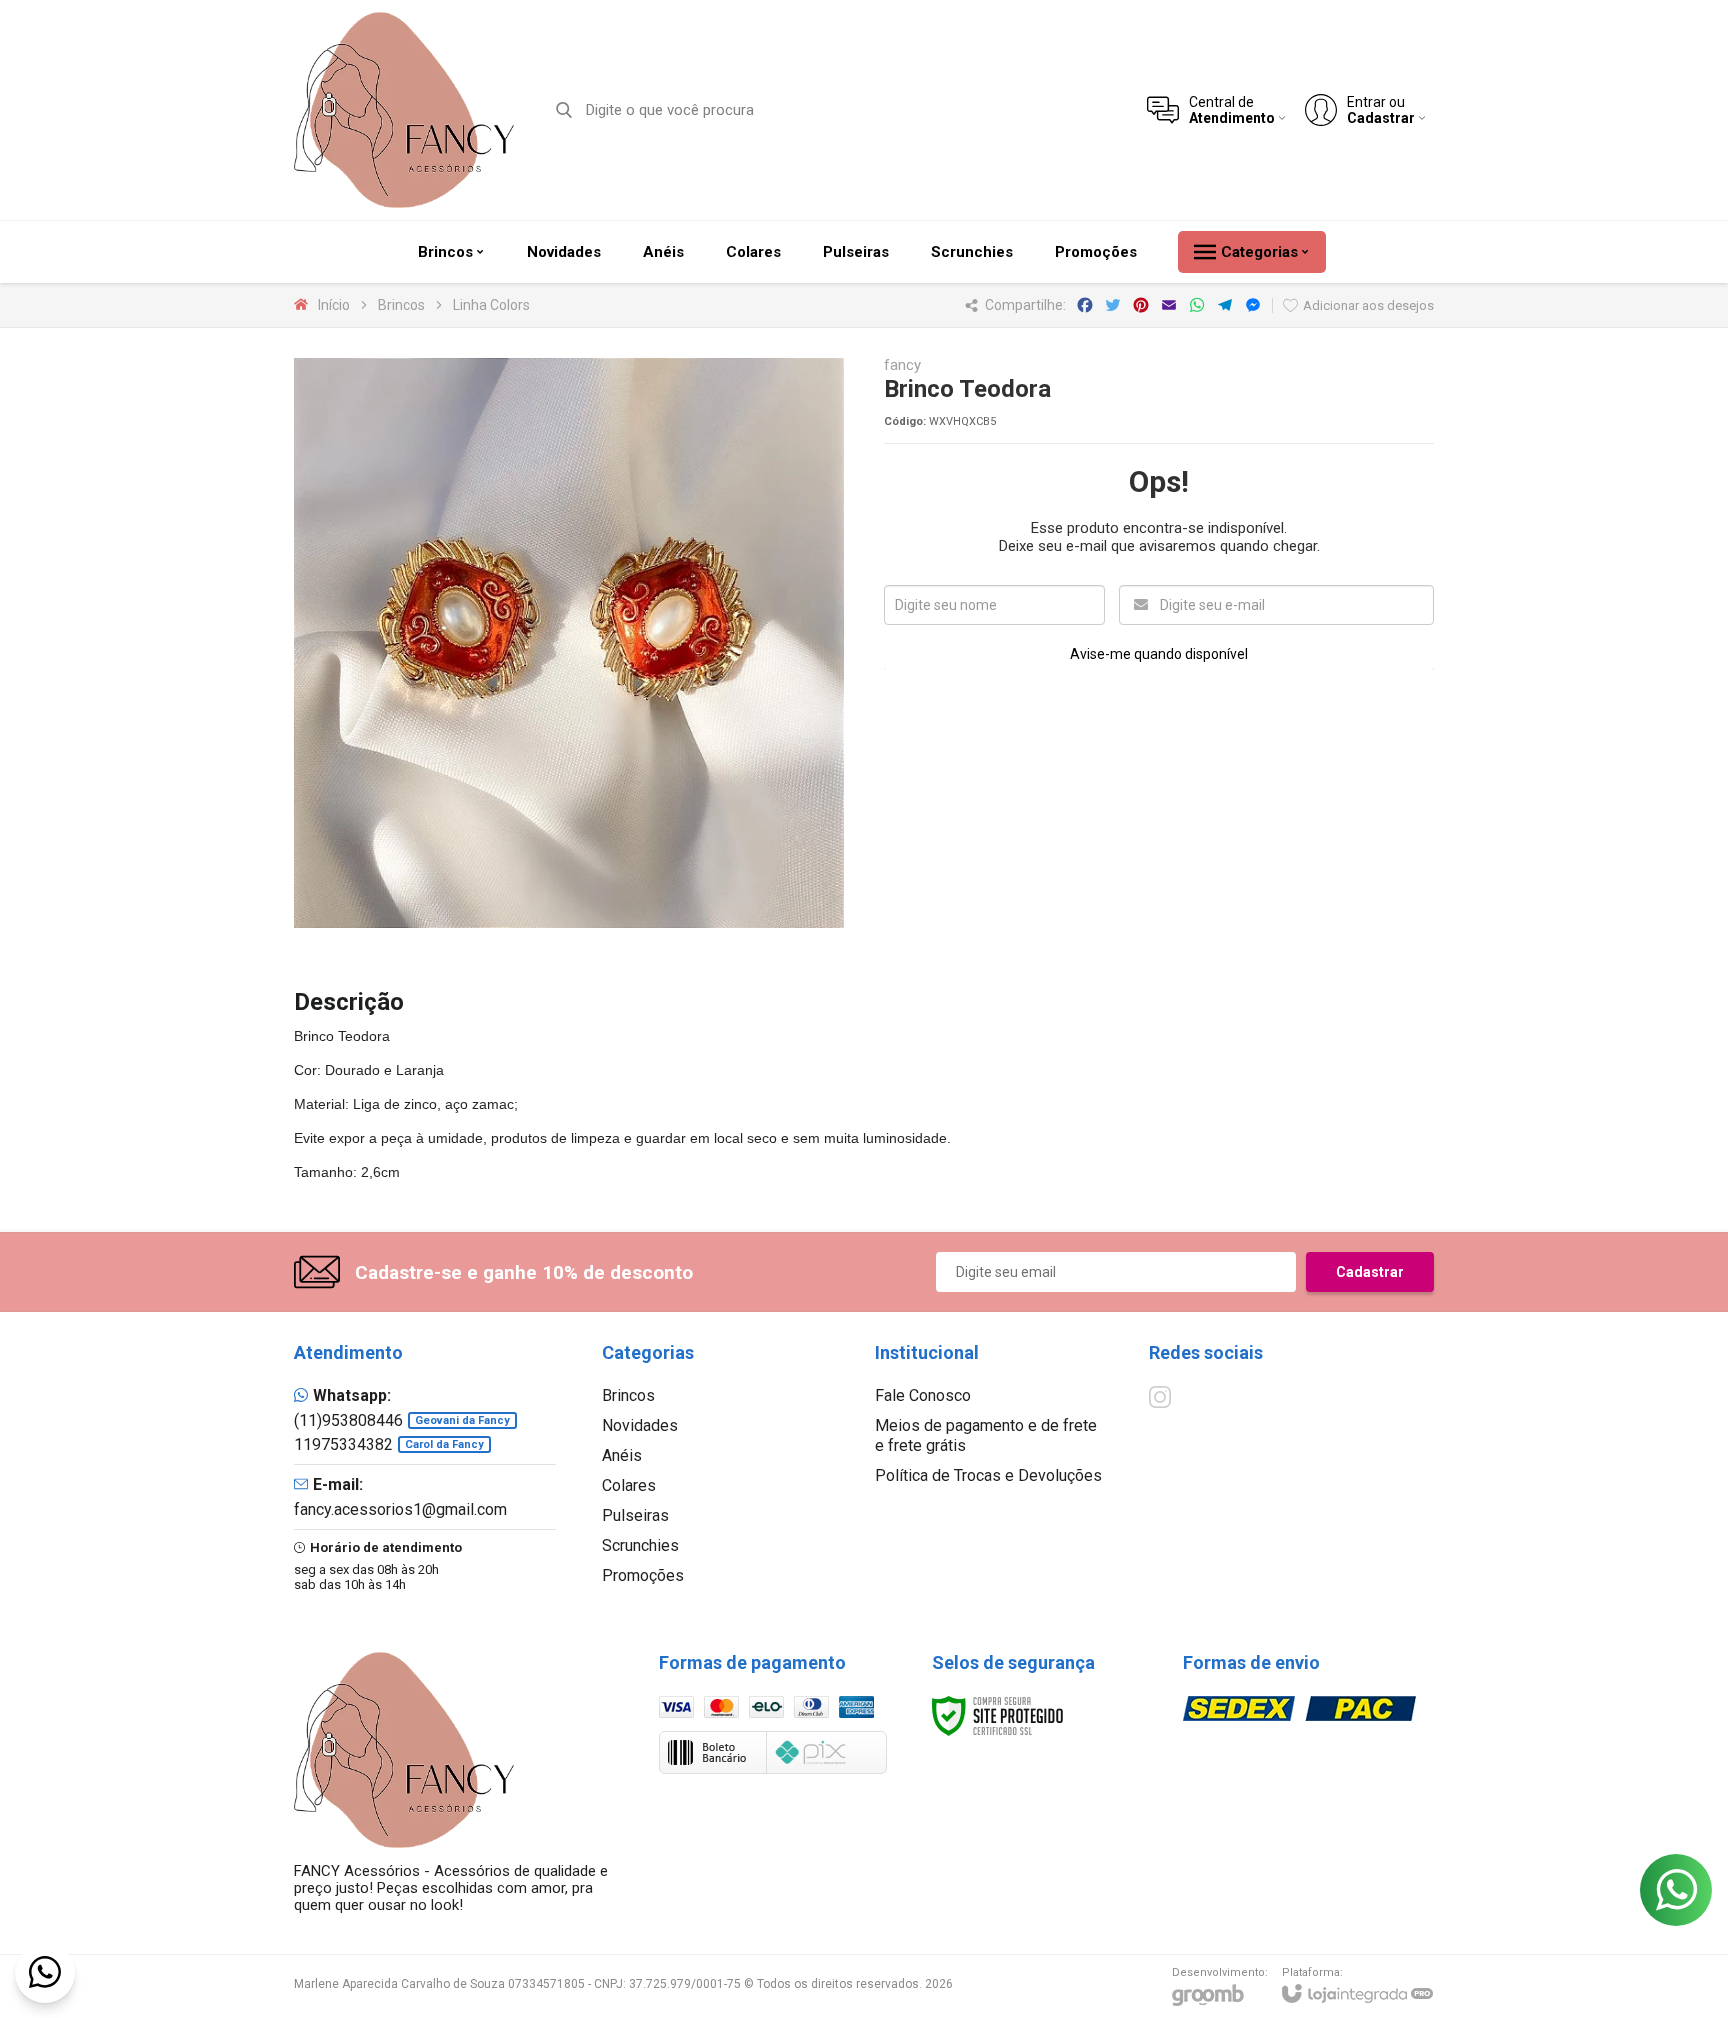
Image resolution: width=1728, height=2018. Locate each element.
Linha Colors (491, 305)
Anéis (622, 1455)
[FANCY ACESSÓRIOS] (404, 110)
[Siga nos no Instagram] (1160, 1397)
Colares (629, 1485)
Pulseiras (635, 1515)
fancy (902, 365)
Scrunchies (640, 1545)
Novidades (640, 1425)
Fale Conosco (923, 1395)
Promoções (643, 1575)
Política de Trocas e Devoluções (988, 1475)
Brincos (401, 305)
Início (334, 305)
